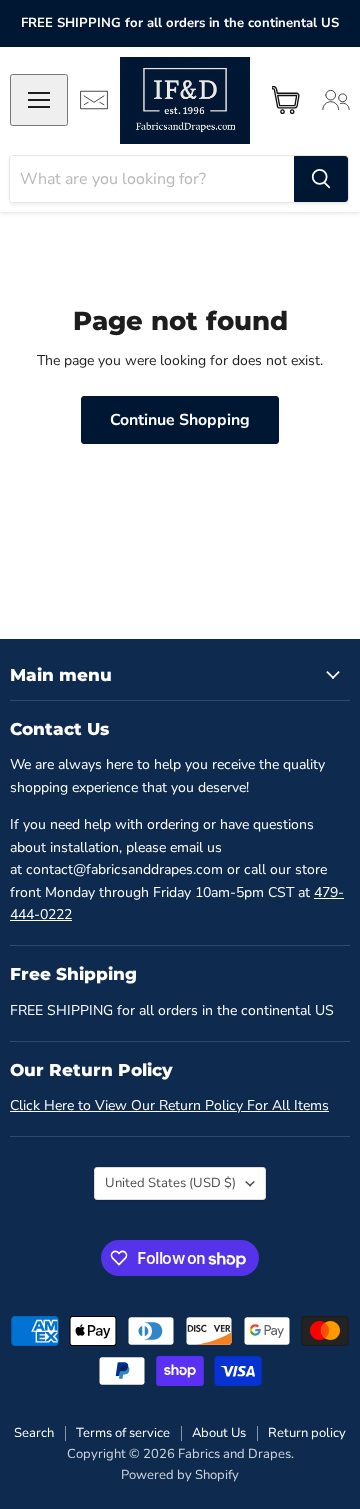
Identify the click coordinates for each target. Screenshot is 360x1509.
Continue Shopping (180, 420)
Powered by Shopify (180, 1475)
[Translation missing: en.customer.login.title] (336, 100)
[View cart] (286, 100)
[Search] (321, 179)
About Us (219, 1433)
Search (34, 1433)
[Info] (94, 100)
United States (170, 1183)
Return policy (307, 1433)
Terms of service (123, 1433)
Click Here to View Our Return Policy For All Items (169, 1105)
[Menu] (39, 100)
